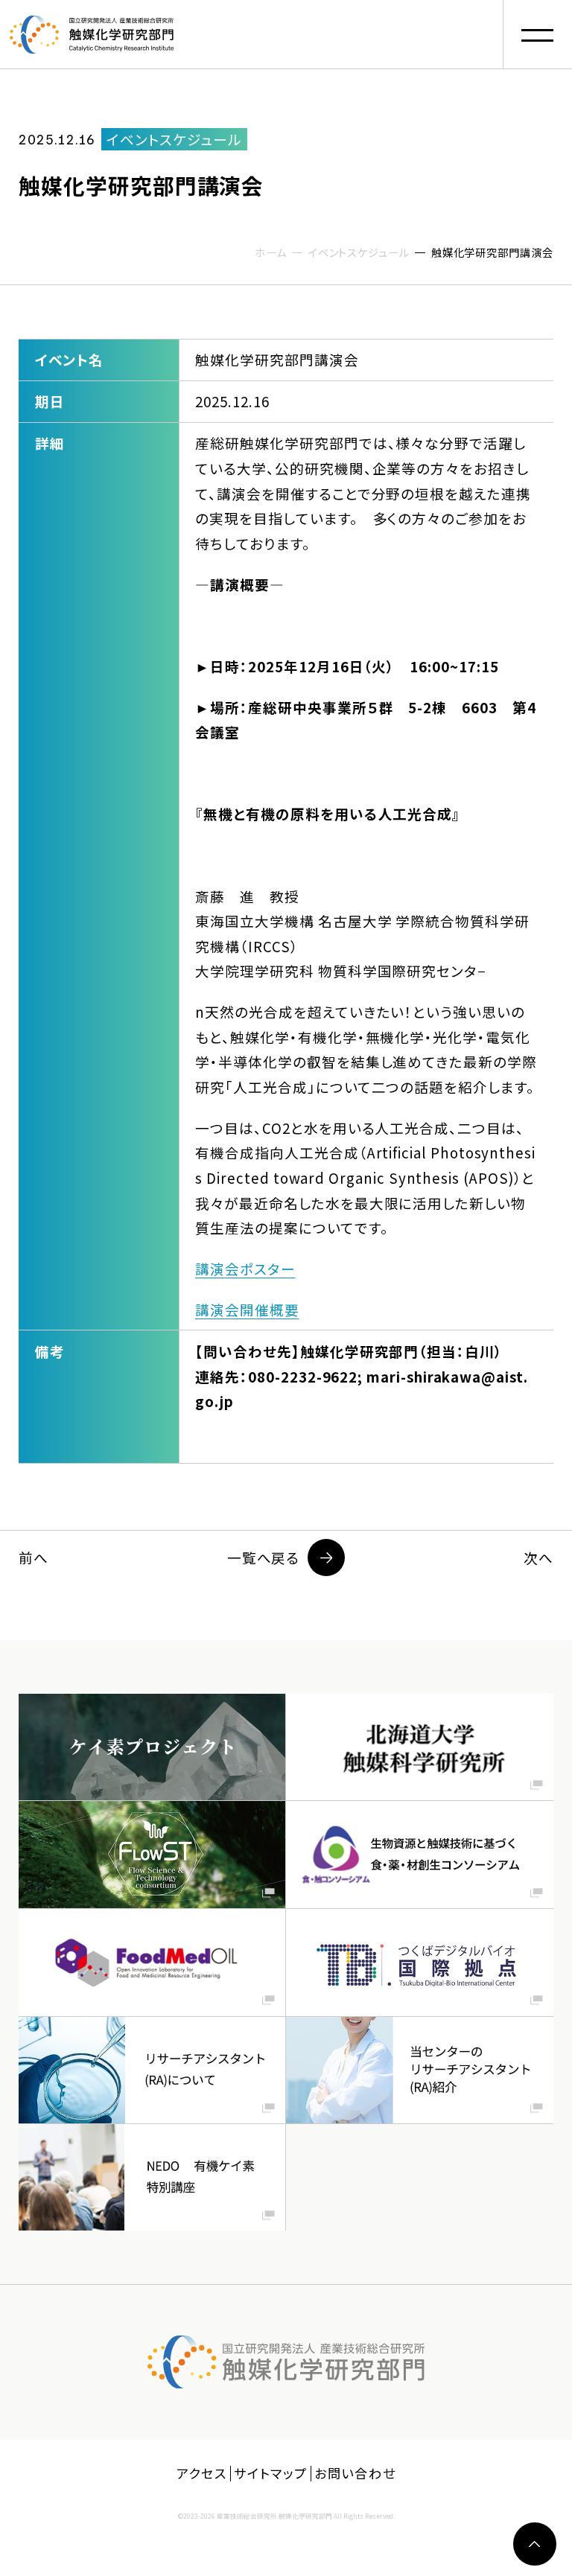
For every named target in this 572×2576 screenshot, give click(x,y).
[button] (537, 35)
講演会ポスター (245, 1268)
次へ (538, 1557)
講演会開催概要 (247, 1309)
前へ (34, 1557)
